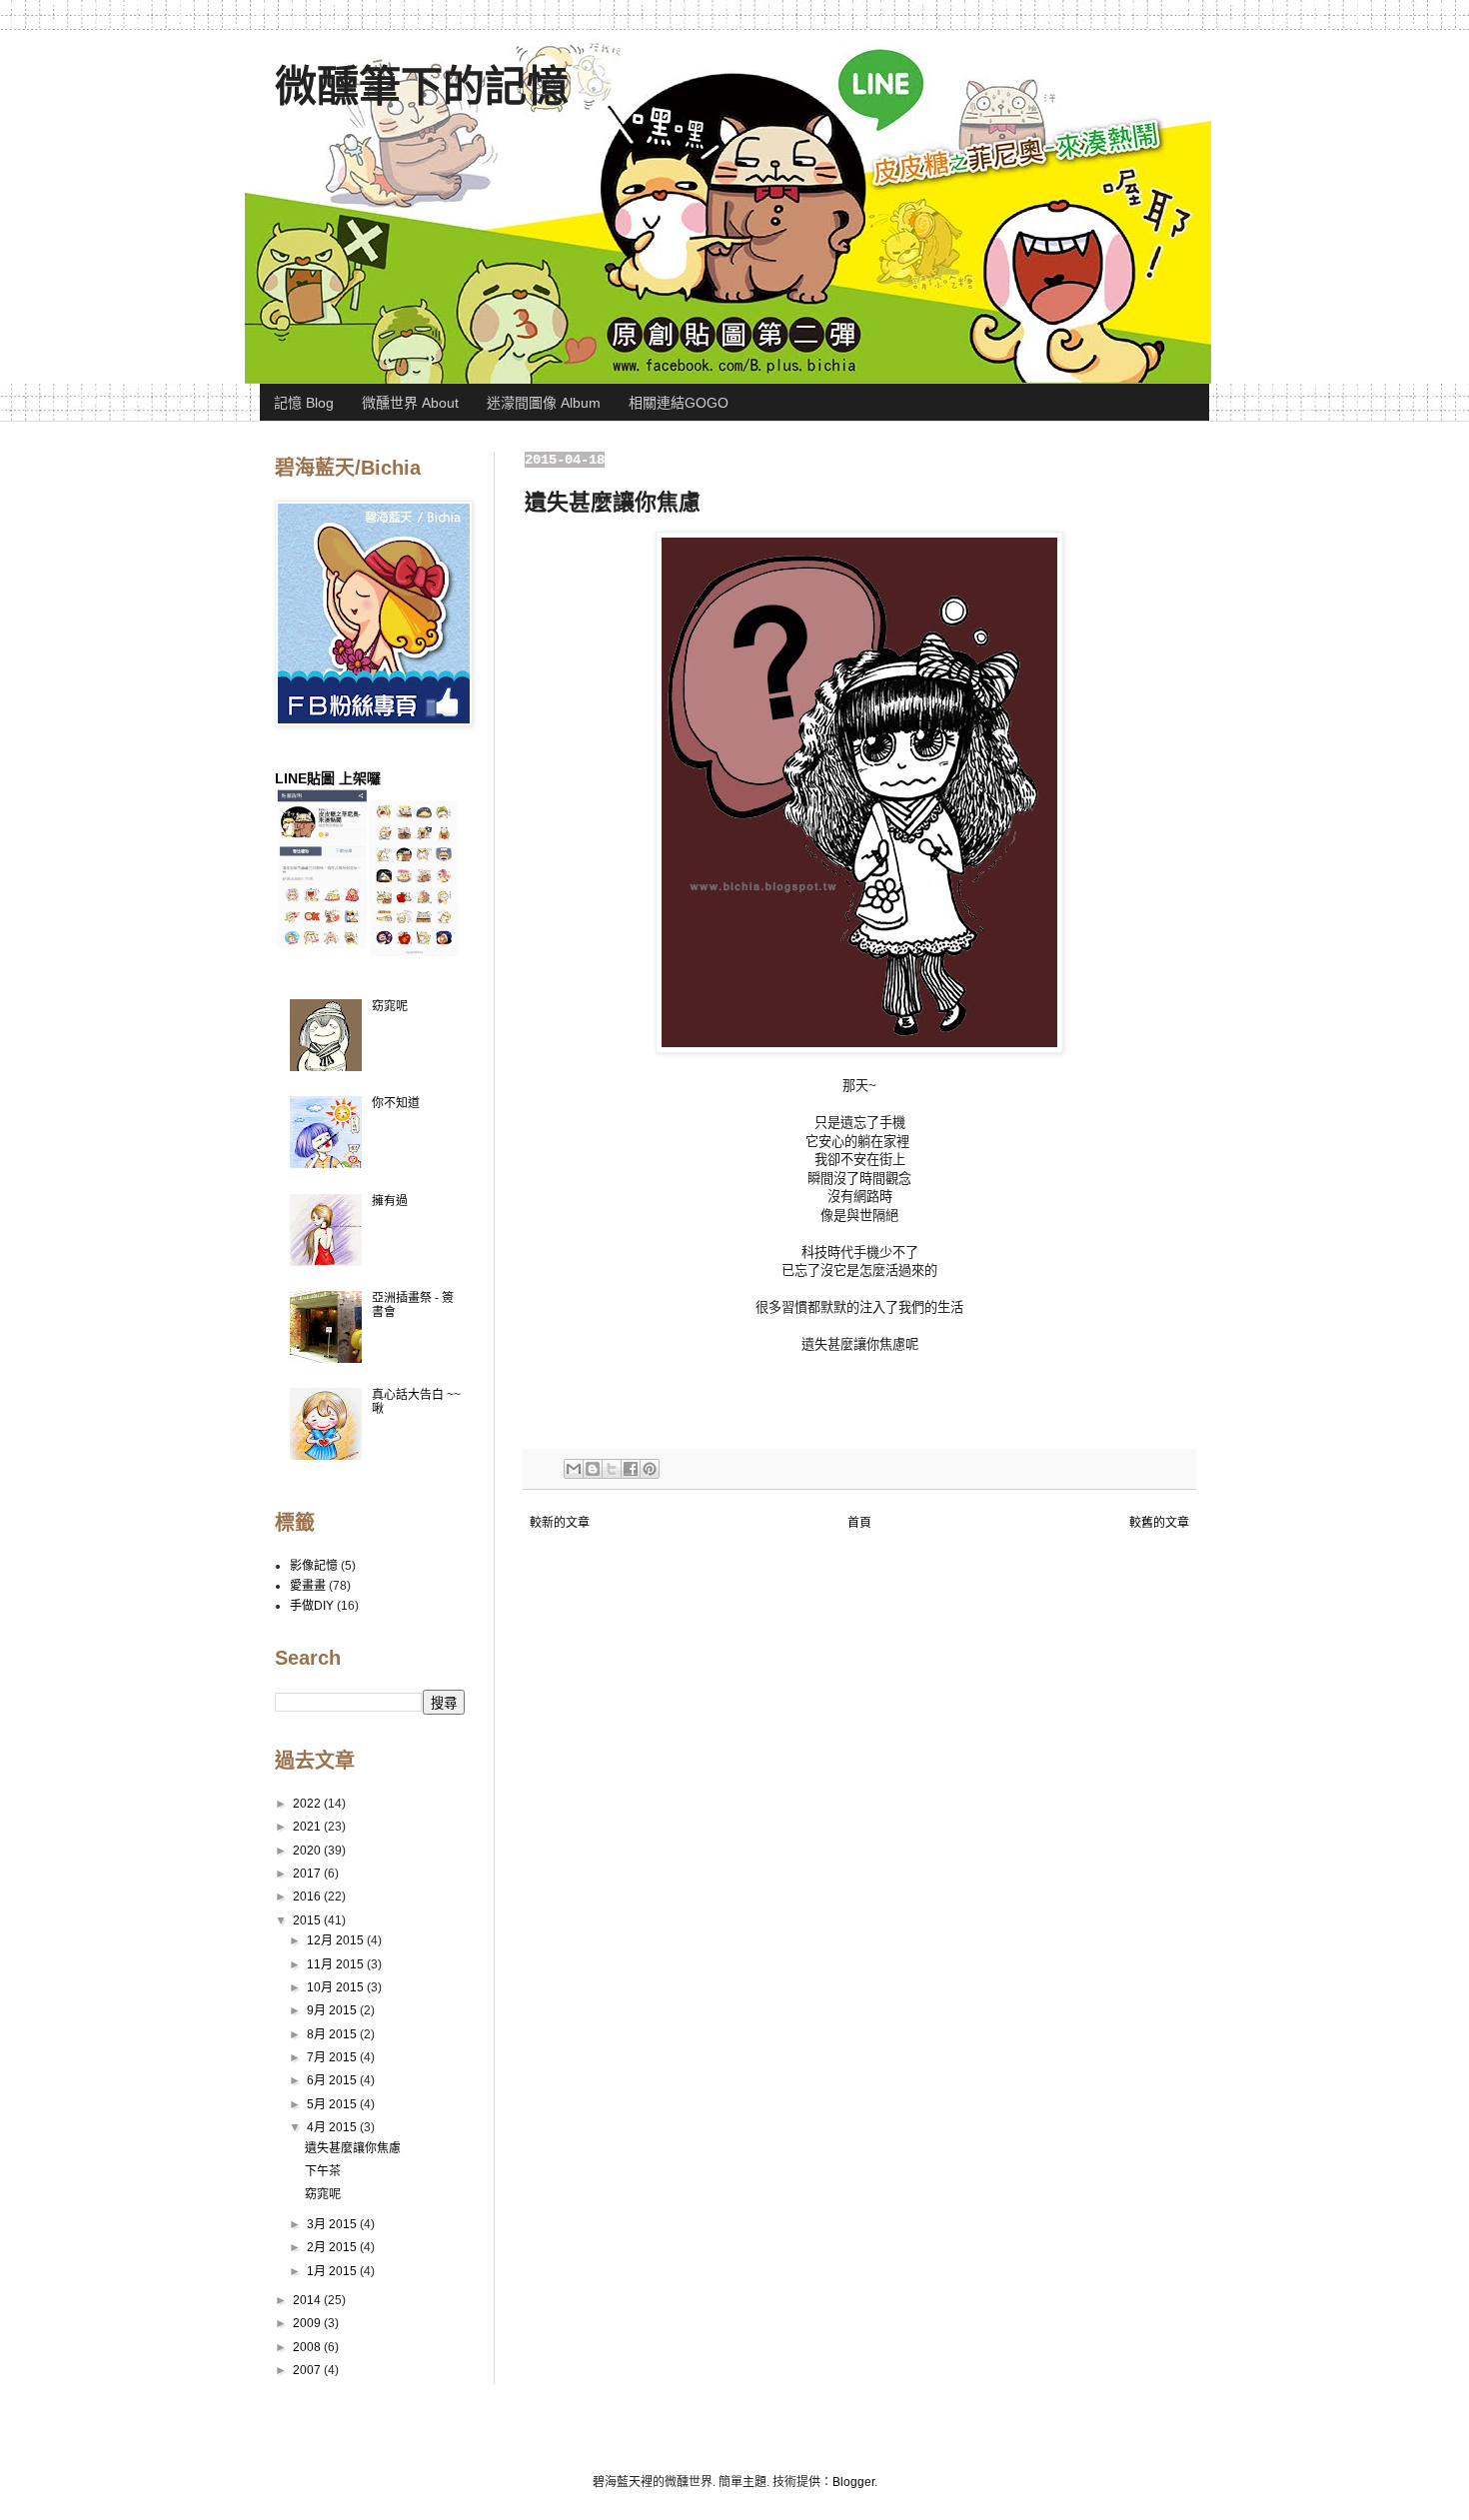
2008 (308, 2347)
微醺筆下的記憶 (422, 86)
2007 (308, 2370)
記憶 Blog (304, 403)
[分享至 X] (612, 1469)
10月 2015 (337, 1987)
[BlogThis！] (593, 1469)
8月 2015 (333, 2034)
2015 (308, 1920)
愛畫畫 (308, 1586)
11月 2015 (337, 1964)
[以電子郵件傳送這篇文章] (574, 1469)
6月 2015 (333, 2080)
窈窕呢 (390, 1006)
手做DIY (312, 1606)
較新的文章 (560, 1523)
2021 (308, 1827)
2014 (308, 2300)
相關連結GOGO (679, 403)
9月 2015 (333, 2010)
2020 (308, 1851)
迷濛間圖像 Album (544, 403)
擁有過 (390, 1201)
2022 (308, 1804)
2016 (308, 1896)
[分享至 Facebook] (631, 1469)
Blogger (853, 2482)
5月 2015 (333, 2104)
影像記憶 (314, 1566)
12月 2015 (337, 1940)
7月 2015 (333, 2057)
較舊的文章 (1159, 1523)
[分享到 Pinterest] (650, 1469)
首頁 (859, 1523)
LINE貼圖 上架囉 (328, 778)
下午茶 (323, 2171)
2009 (308, 2323)
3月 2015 (333, 2224)
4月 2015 (333, 2127)
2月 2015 (333, 2247)
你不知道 (396, 1103)
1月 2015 (333, 2271)
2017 (308, 1874)
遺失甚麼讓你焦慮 (353, 2148)
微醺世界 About (410, 403)
